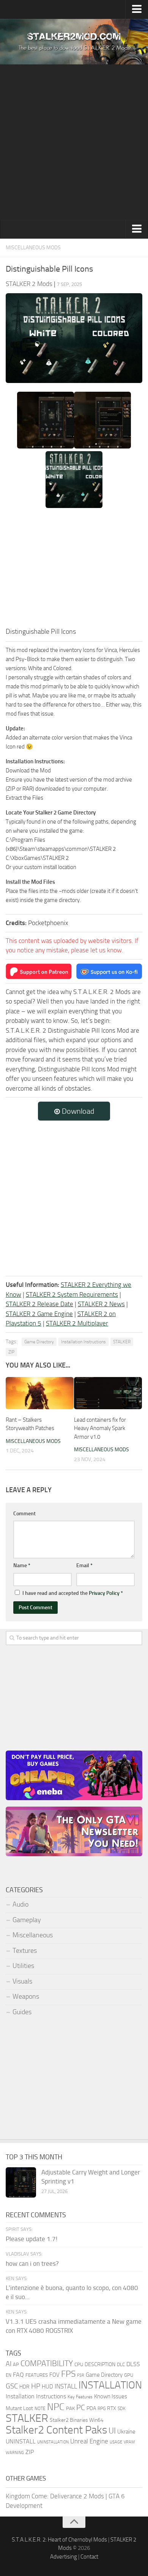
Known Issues (111, 2396)
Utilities (23, 1966)
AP (16, 2364)
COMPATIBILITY (47, 2363)
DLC (121, 2364)
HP (36, 2386)
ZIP (11, 1352)
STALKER (122, 1342)
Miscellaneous (33, 1935)
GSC (12, 2386)
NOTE (40, 2409)
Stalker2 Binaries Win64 (77, 2420)
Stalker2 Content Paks (56, 2430)
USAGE (116, 2442)
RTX (112, 2408)
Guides (22, 2012)
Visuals (22, 1981)
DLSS (133, 2364)
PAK (70, 2408)
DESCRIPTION (100, 2364)
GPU (129, 2375)
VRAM (129, 2442)
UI (112, 2431)
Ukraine (126, 2432)
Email (84, 1565)
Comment (24, 1514)
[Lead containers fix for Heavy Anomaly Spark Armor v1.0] (108, 1393)
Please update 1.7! (31, 2239)
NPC (56, 2407)
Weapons (26, 1996)
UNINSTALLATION (53, 2442)
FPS (68, 2374)
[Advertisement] (74, 142)
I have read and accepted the (73, 1593)
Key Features (80, 2397)
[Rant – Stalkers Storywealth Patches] (40, 1393)
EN (9, 2375)
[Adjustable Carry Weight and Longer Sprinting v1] (21, 2182)
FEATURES (37, 2375)
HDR (24, 2387)
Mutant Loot (19, 2408)
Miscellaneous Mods (33, 248)
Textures (25, 1951)
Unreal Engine (89, 2441)
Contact (89, 2557)
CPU (79, 2364)
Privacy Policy (104, 1593)
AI (9, 2364)
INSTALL (66, 2386)
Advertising (64, 2557)
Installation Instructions (83, 1342)
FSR (81, 2375)
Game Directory (39, 1342)
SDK (122, 2409)
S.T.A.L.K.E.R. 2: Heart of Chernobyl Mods (59, 2540)
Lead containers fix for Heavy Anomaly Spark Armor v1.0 (100, 1428)
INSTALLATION (110, 2385)
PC (81, 2408)
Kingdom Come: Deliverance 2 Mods (55, 2496)
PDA (91, 2408)
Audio (20, 1904)
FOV (54, 2375)
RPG (102, 2409)
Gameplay (27, 1920)
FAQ (18, 2375)
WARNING (15, 2453)
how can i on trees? (32, 2263)
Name (22, 1565)
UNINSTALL (21, 2441)
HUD (47, 2387)
